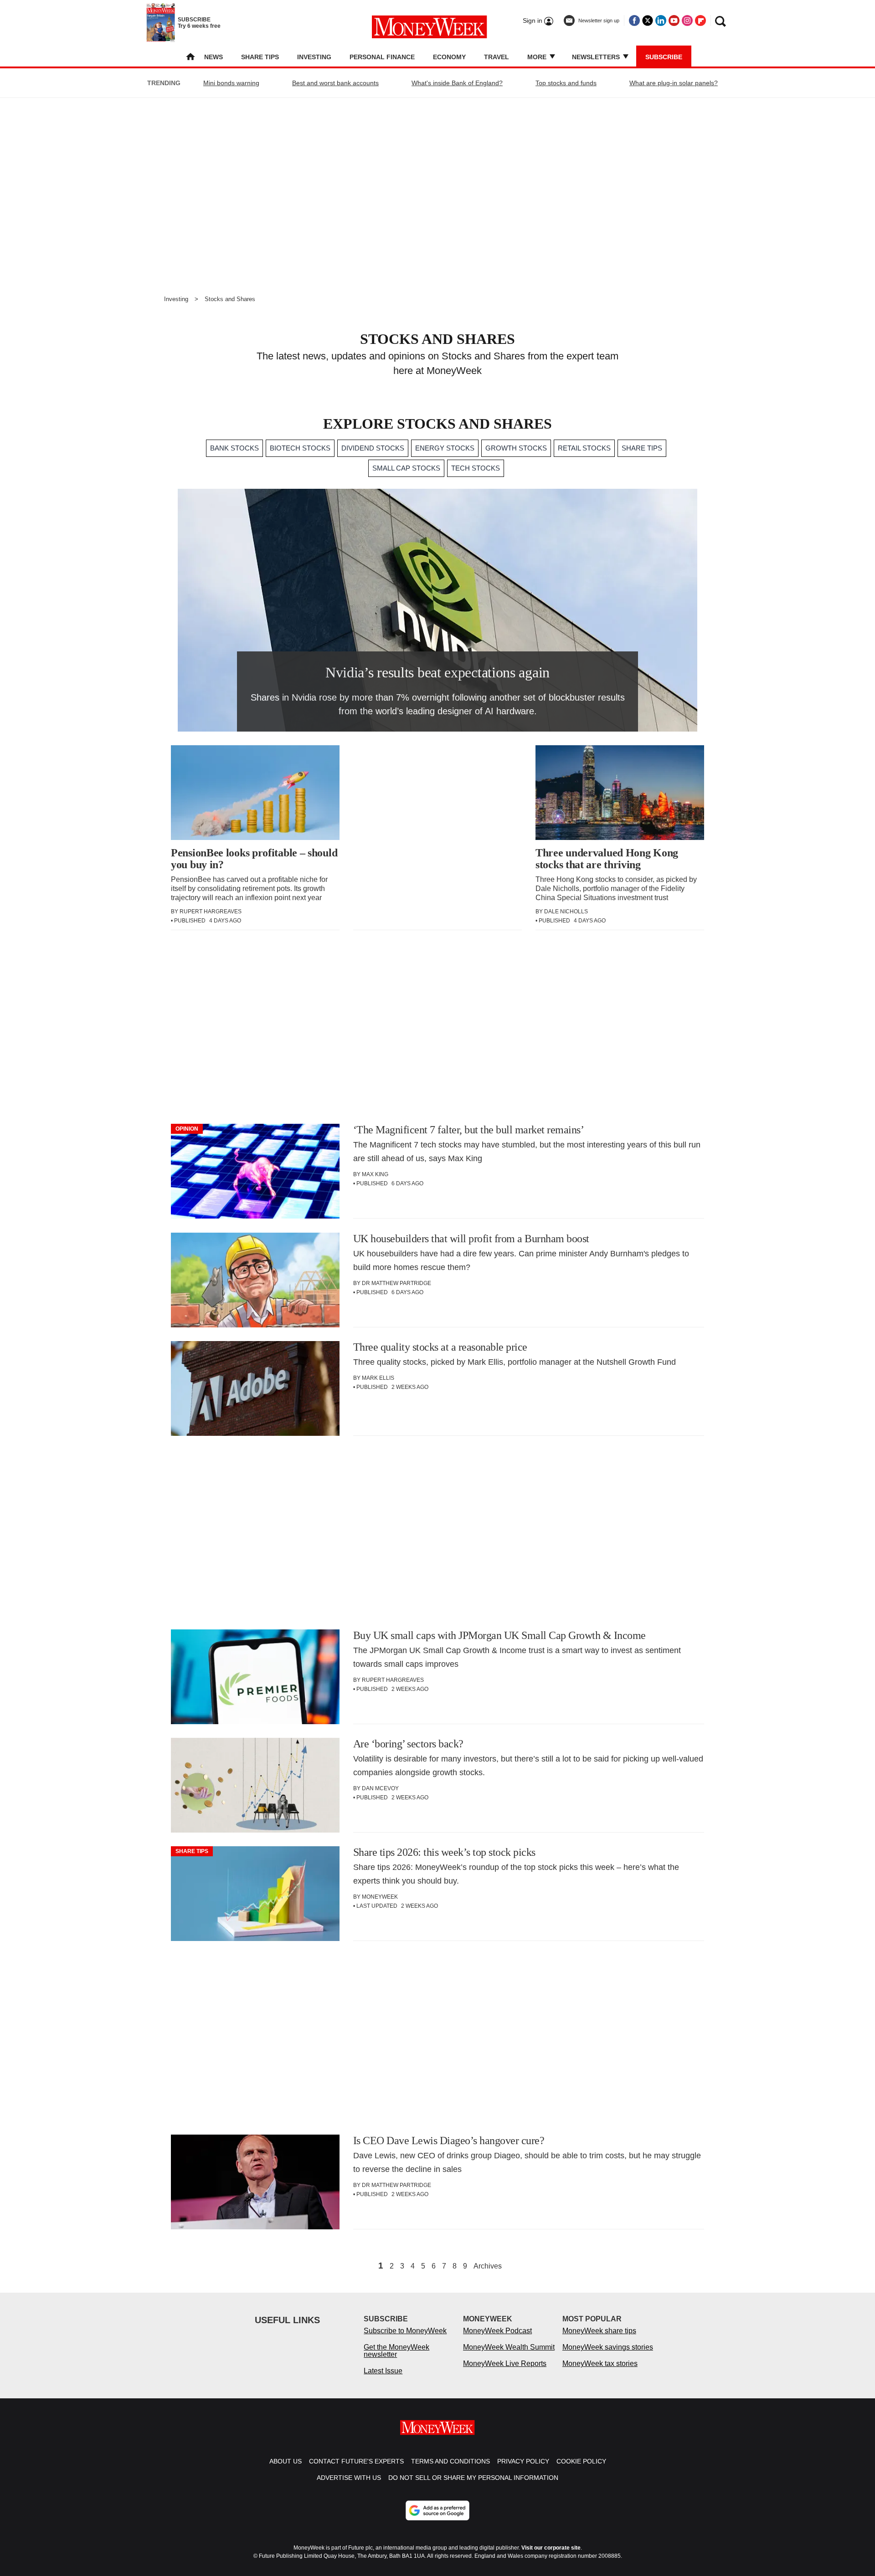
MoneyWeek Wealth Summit (509, 2347)
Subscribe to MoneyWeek (405, 2331)
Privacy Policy (523, 2461)
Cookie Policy (581, 2461)
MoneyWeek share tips (599, 2331)
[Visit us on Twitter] (648, 20)
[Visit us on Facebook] (634, 20)
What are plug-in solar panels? (674, 83)
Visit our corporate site (551, 2548)
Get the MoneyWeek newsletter (396, 2351)
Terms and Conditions (450, 2461)
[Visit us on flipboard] (700, 20)
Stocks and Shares (230, 299)
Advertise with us (349, 2478)
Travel (497, 57)
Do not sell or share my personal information (473, 2478)
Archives (488, 2266)
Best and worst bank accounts (335, 83)
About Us (286, 2461)
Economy (449, 57)
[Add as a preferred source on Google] (437, 2510)
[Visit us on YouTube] (674, 20)
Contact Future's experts (356, 2461)
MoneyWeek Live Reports (505, 2363)
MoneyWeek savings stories (608, 2347)
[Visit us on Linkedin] (661, 20)
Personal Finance (382, 57)
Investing (314, 57)
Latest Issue (383, 2371)
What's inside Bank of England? (457, 83)
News (214, 57)
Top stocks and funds (566, 83)
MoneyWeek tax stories (600, 2363)
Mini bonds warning (231, 83)
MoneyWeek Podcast (497, 2331)
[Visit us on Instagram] (687, 20)
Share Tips (260, 57)
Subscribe (664, 57)
